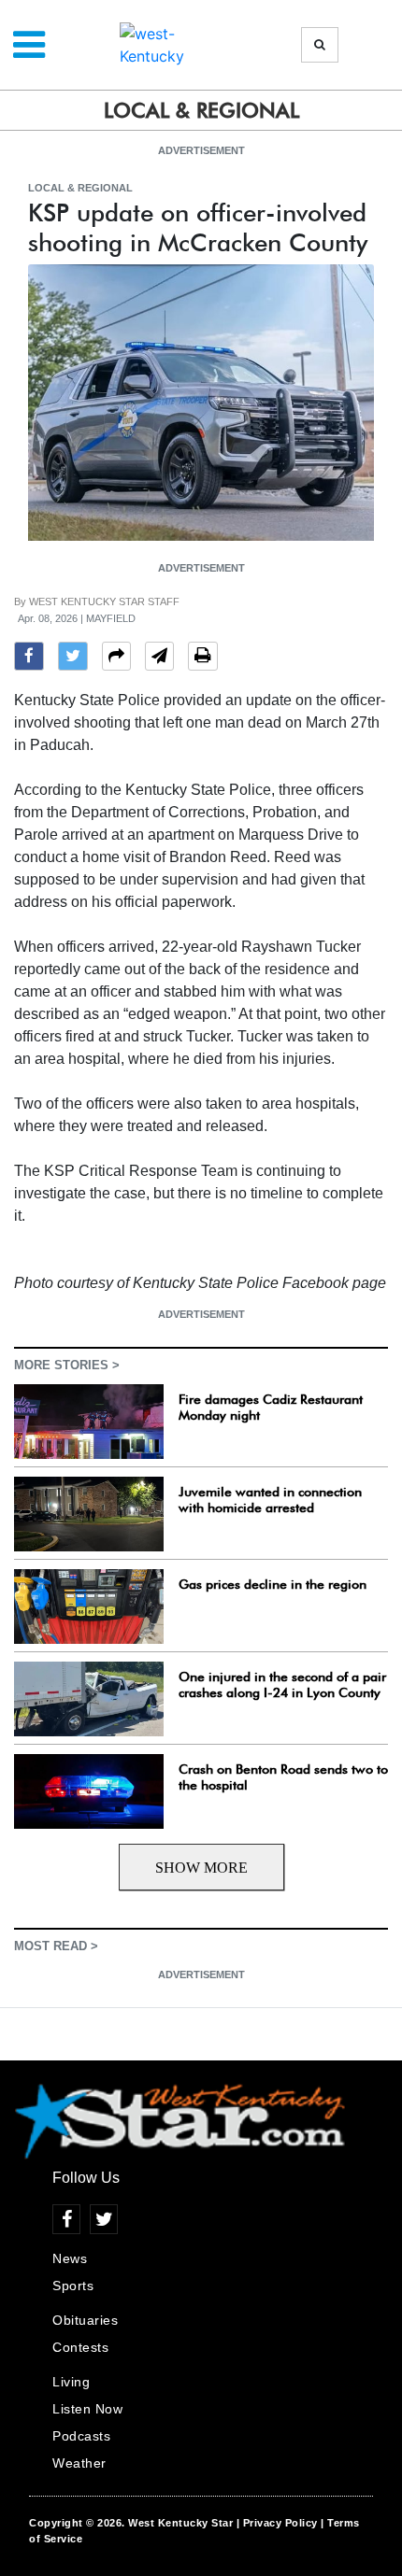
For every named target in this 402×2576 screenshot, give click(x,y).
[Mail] (159, 658)
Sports (73, 2286)
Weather (79, 2463)
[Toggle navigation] (29, 45)
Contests (80, 2347)
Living (71, 2382)
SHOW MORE (201, 1868)
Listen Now (87, 2409)
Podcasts (81, 2436)
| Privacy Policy (277, 2523)
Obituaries (85, 2320)
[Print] (203, 658)
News (70, 2258)
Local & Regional (80, 188)
